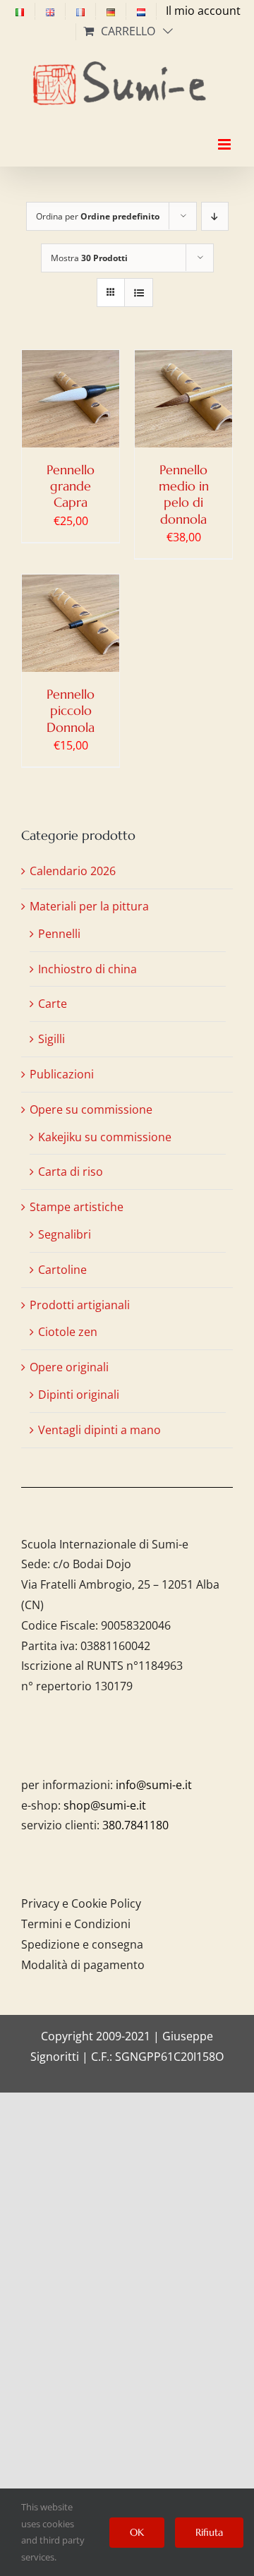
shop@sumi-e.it (105, 1805)
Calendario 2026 (73, 871)
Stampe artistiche (77, 1207)
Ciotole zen (68, 1332)
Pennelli (59, 934)
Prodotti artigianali (80, 1305)
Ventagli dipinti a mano (99, 1430)
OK (137, 2532)
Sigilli (52, 1039)
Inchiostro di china (87, 969)
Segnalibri (65, 1234)
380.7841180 (135, 1825)
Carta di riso (71, 1172)
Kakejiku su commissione (105, 1137)
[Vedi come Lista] (139, 293)
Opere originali (69, 1367)
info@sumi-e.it (154, 1785)
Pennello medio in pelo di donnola (184, 494)
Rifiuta (209, 2532)
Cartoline (62, 1270)
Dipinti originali (79, 1395)
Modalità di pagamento (83, 1965)
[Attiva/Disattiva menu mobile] (225, 132)
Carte (53, 1004)
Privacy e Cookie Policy (81, 1903)
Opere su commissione (91, 1109)
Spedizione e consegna (82, 1944)
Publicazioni (62, 1074)
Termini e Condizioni (76, 1924)
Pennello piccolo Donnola (71, 711)
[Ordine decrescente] (215, 216)
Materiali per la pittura (89, 906)
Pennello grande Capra (71, 486)
